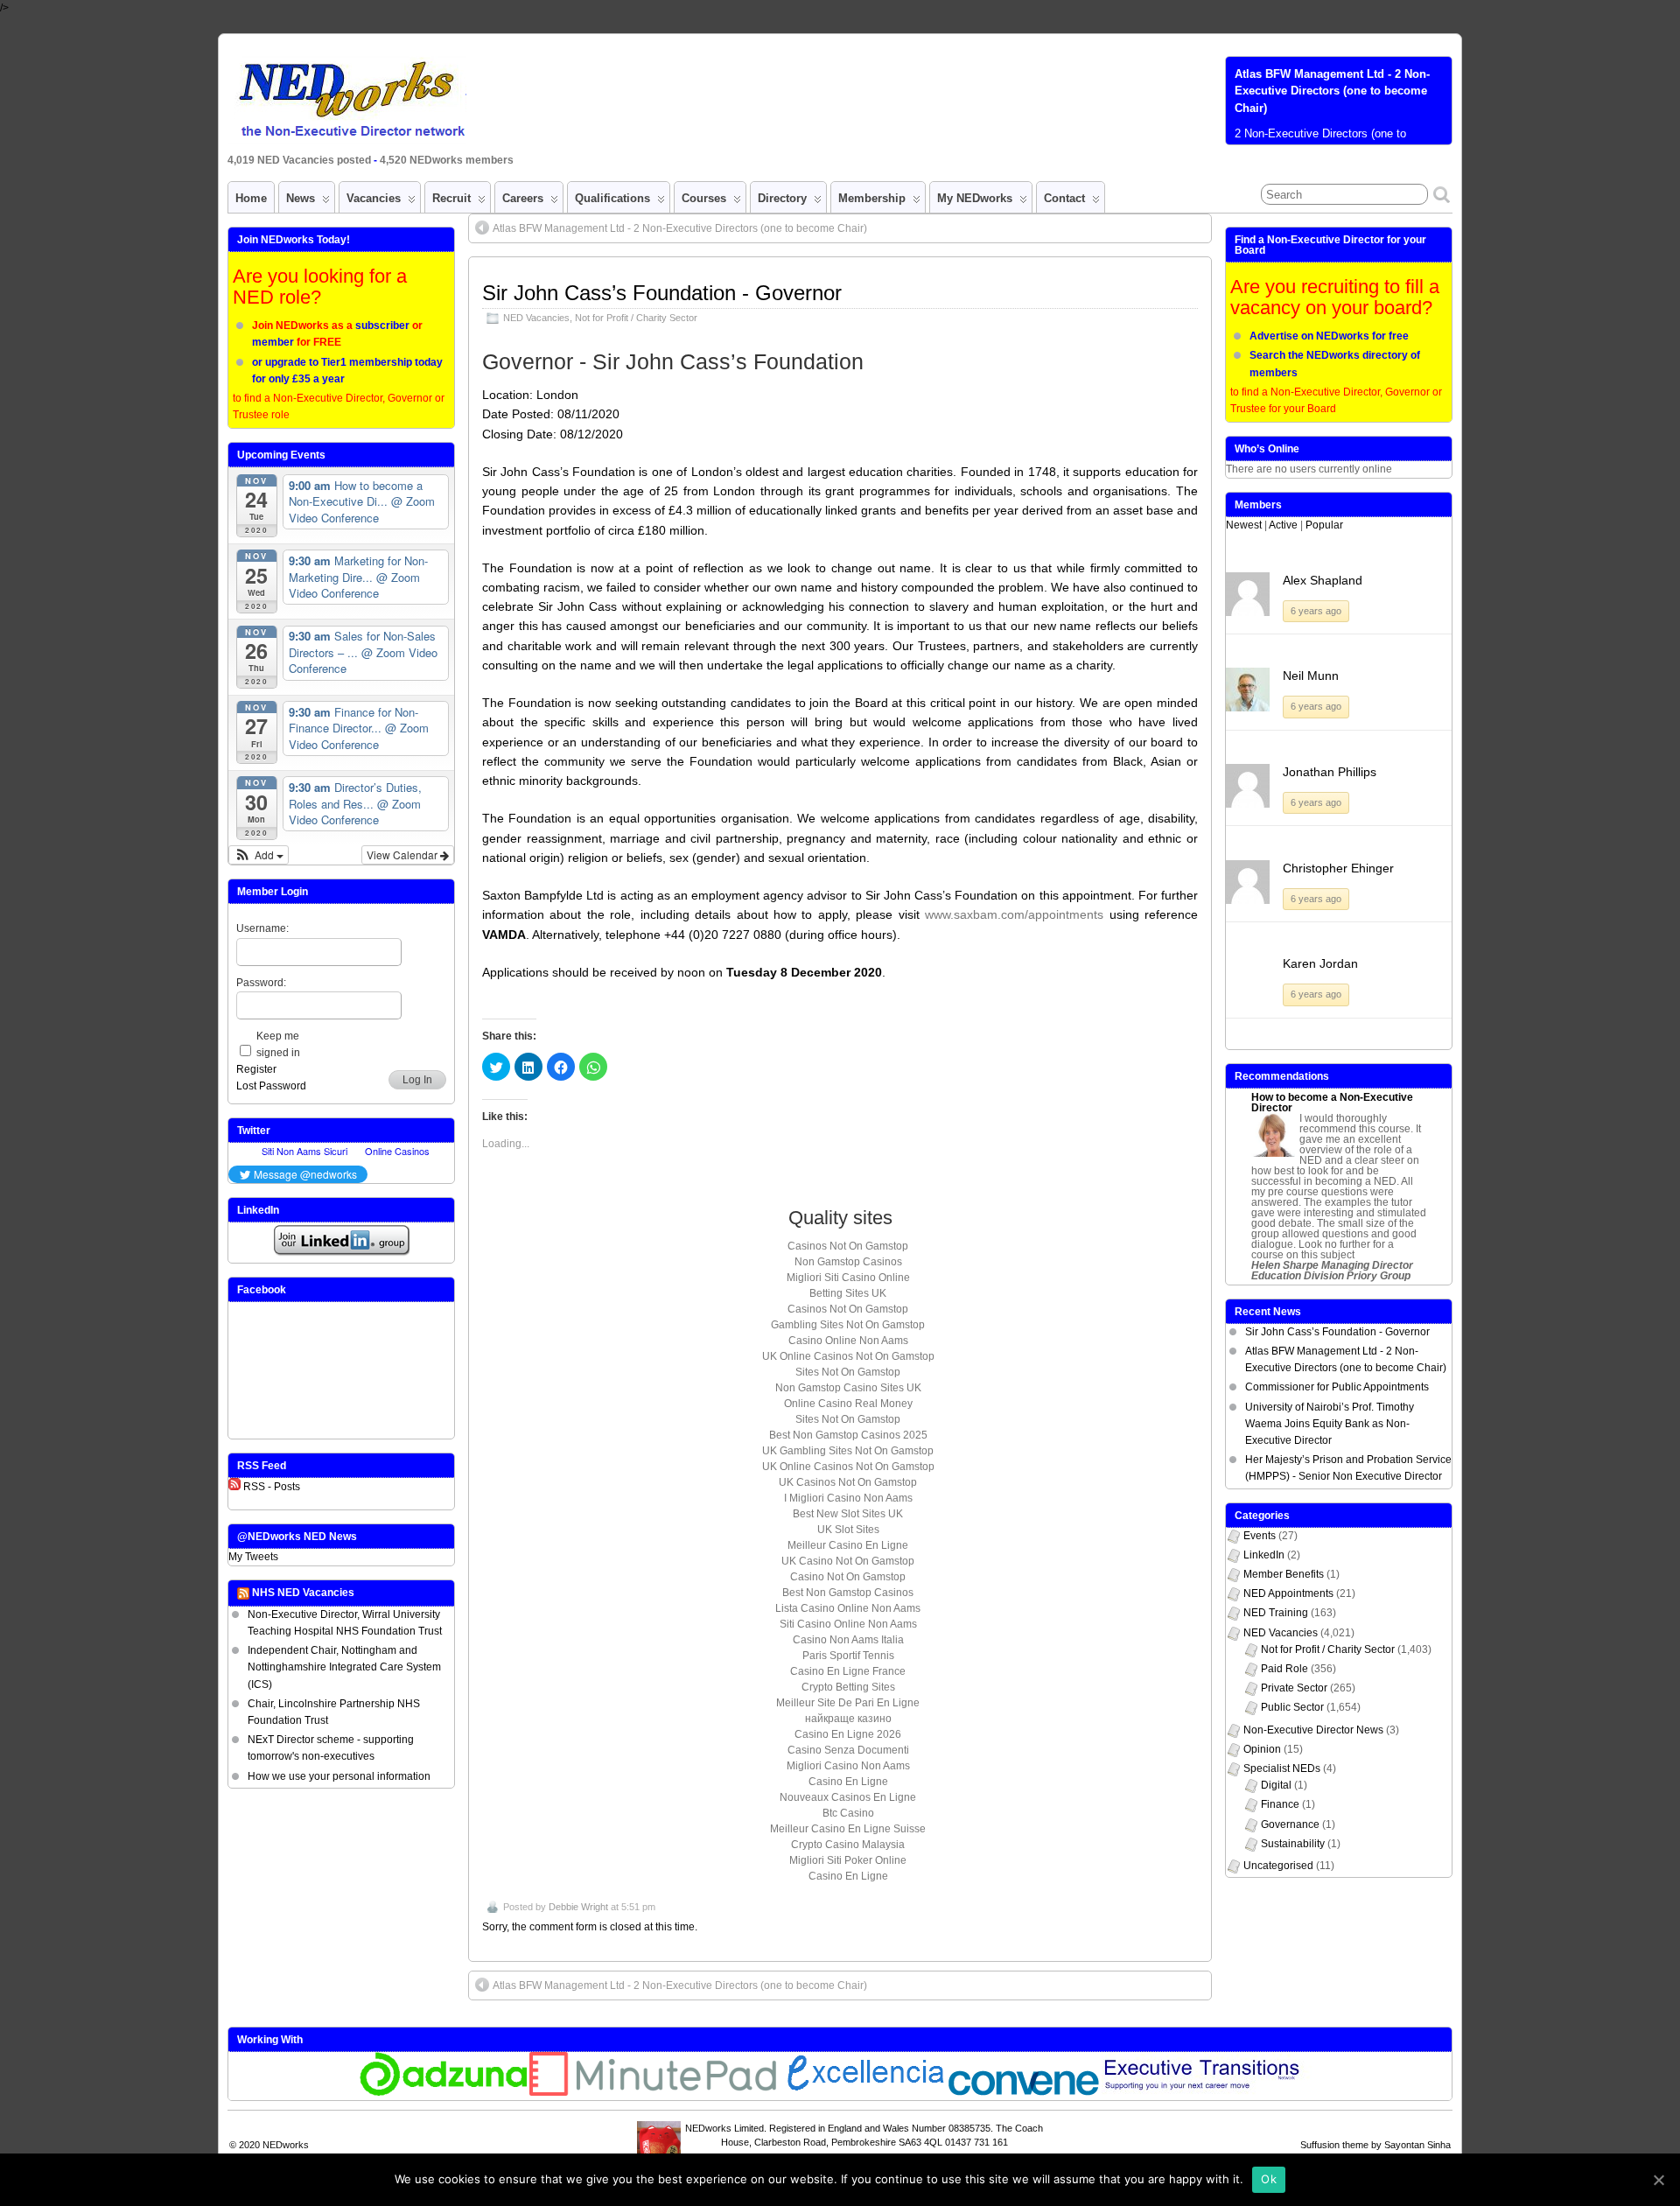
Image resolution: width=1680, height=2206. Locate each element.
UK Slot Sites (848, 1530)
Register (256, 1069)
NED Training (1276, 1613)
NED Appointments (1288, 1593)
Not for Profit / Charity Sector (636, 318)
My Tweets (253, 1557)
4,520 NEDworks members (447, 160)
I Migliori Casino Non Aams (848, 1498)
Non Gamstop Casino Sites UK (848, 1388)
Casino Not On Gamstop (848, 1577)
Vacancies (374, 198)
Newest (1244, 525)
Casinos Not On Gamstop (848, 1246)
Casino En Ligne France (848, 1671)
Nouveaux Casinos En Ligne (848, 1797)
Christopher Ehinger (1338, 868)
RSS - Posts (272, 1487)
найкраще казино (848, 1719)
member (273, 342)
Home (251, 198)
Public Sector (1292, 1707)
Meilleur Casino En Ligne (848, 1545)
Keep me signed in (278, 1044)
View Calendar (403, 854)
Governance (1290, 1824)
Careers (523, 198)
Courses (704, 198)
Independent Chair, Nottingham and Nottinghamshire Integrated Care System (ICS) (344, 1667)
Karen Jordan (1320, 963)
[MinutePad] (654, 2092)
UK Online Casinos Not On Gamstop (848, 1356)
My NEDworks (975, 198)
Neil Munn (1311, 676)
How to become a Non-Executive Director (1332, 1103)
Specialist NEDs (1282, 1768)
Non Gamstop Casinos (848, 1262)
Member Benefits (1284, 1574)
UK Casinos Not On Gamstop (848, 1482)
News (301, 198)
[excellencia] (863, 2092)
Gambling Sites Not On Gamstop (848, 1325)
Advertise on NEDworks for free (1329, 336)
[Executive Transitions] (1211, 2092)
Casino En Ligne (848, 1782)
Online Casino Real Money (848, 1404)
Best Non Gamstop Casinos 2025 (848, 1435)
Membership (872, 198)
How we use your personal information (339, 1776)
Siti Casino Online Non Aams (848, 1624)
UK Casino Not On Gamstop (848, 1561)
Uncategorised (1278, 1866)
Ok (1269, 2179)
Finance (1280, 1804)
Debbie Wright (578, 1907)
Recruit (451, 198)
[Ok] (1658, 2180)
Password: (261, 983)
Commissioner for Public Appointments (1337, 1387)
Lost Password (271, 1086)
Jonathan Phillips (1330, 772)
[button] (259, 855)
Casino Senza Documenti (848, 1750)
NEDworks (286, 2145)
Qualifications (612, 198)
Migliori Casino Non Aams (848, 1766)
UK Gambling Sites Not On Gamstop (848, 1451)
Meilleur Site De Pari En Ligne (848, 1703)
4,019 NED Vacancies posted (301, 160)
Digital (1276, 1785)
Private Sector (1294, 1688)
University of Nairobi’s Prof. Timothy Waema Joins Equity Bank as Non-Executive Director (1330, 1424)
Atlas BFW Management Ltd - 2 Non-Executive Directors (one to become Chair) (1332, 91)
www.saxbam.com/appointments (1014, 914)
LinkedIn (1264, 1555)
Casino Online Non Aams (848, 1341)
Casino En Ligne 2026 (848, 1734)
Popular (1324, 525)
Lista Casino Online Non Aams (848, 1608)
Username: (262, 928)
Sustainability (1293, 1844)
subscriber (382, 326)
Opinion (1262, 1749)
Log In (417, 1080)
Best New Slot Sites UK (848, 1514)
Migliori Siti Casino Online (848, 1278)
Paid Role (1284, 1669)
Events (1260, 1536)
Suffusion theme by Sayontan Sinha (1375, 2145)
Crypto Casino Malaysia (848, 1845)
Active (1283, 525)
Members (1258, 505)
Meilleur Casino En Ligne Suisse (848, 1829)
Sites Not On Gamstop (848, 1372)
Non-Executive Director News (1313, 1730)
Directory (782, 198)
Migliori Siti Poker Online (848, 1860)
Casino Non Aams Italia (848, 1640)
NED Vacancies (536, 318)
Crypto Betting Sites (848, 1687)
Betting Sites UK (848, 1293)
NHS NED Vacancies (303, 1593)
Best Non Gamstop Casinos (848, 1593)
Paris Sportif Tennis (848, 1656)
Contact (1064, 198)
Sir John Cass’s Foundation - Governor (662, 293)
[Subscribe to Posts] (234, 1487)
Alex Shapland (1323, 580)
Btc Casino (848, 1813)
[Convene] (1024, 2092)
